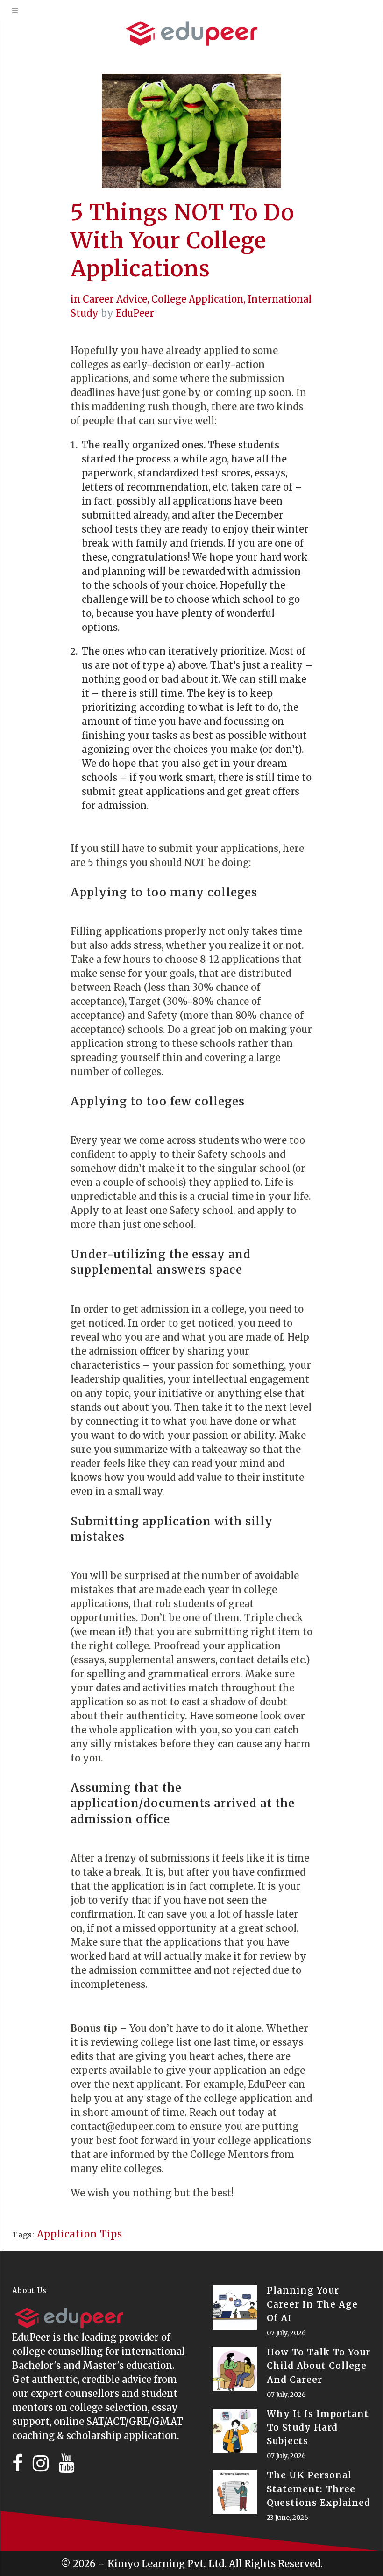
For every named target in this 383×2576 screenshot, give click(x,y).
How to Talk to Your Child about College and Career (319, 2366)
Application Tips (80, 2234)
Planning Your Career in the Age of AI (312, 2304)
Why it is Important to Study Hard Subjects (318, 2427)
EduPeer (135, 313)
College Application (197, 299)
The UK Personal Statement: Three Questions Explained (319, 2489)
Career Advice (115, 299)
